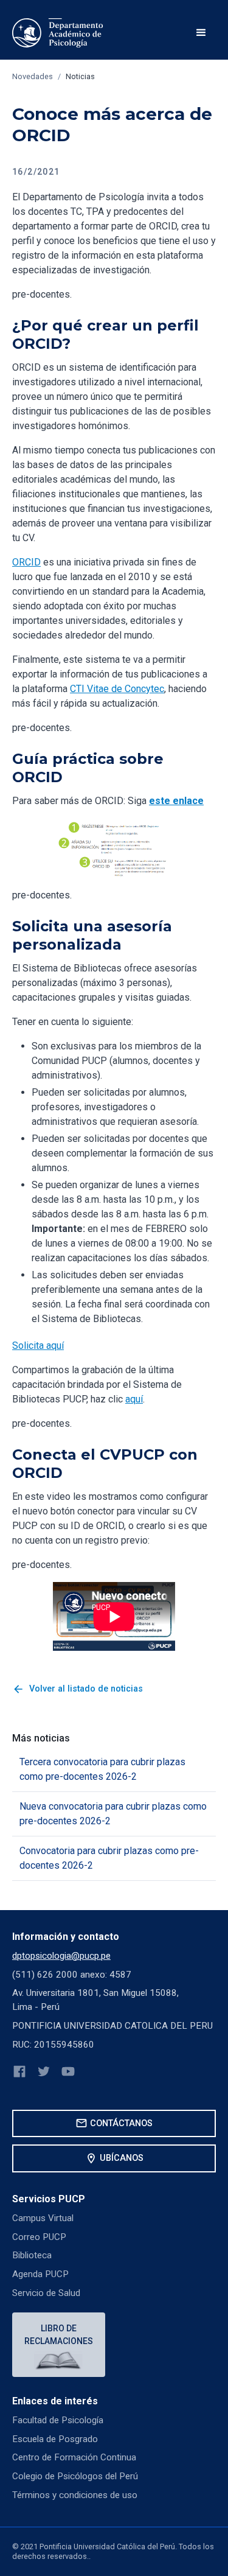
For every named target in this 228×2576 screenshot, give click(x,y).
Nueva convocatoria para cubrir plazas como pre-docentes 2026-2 (113, 1814)
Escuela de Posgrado (55, 2439)
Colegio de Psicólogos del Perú (75, 2476)
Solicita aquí (38, 1346)
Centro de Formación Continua (74, 2457)
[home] (58, 33)
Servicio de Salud (46, 2293)
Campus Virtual (43, 2218)
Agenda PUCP (40, 2274)
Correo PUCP (39, 2237)
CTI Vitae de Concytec (117, 689)
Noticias (80, 76)
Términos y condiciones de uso (75, 2495)
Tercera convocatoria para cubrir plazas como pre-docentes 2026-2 (102, 1769)
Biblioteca (32, 2255)
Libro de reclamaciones (59, 2335)
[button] (201, 33)
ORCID (26, 562)
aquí (134, 1399)
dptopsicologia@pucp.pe (61, 1956)
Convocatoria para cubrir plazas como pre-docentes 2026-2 (109, 1858)
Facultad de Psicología (58, 2420)
